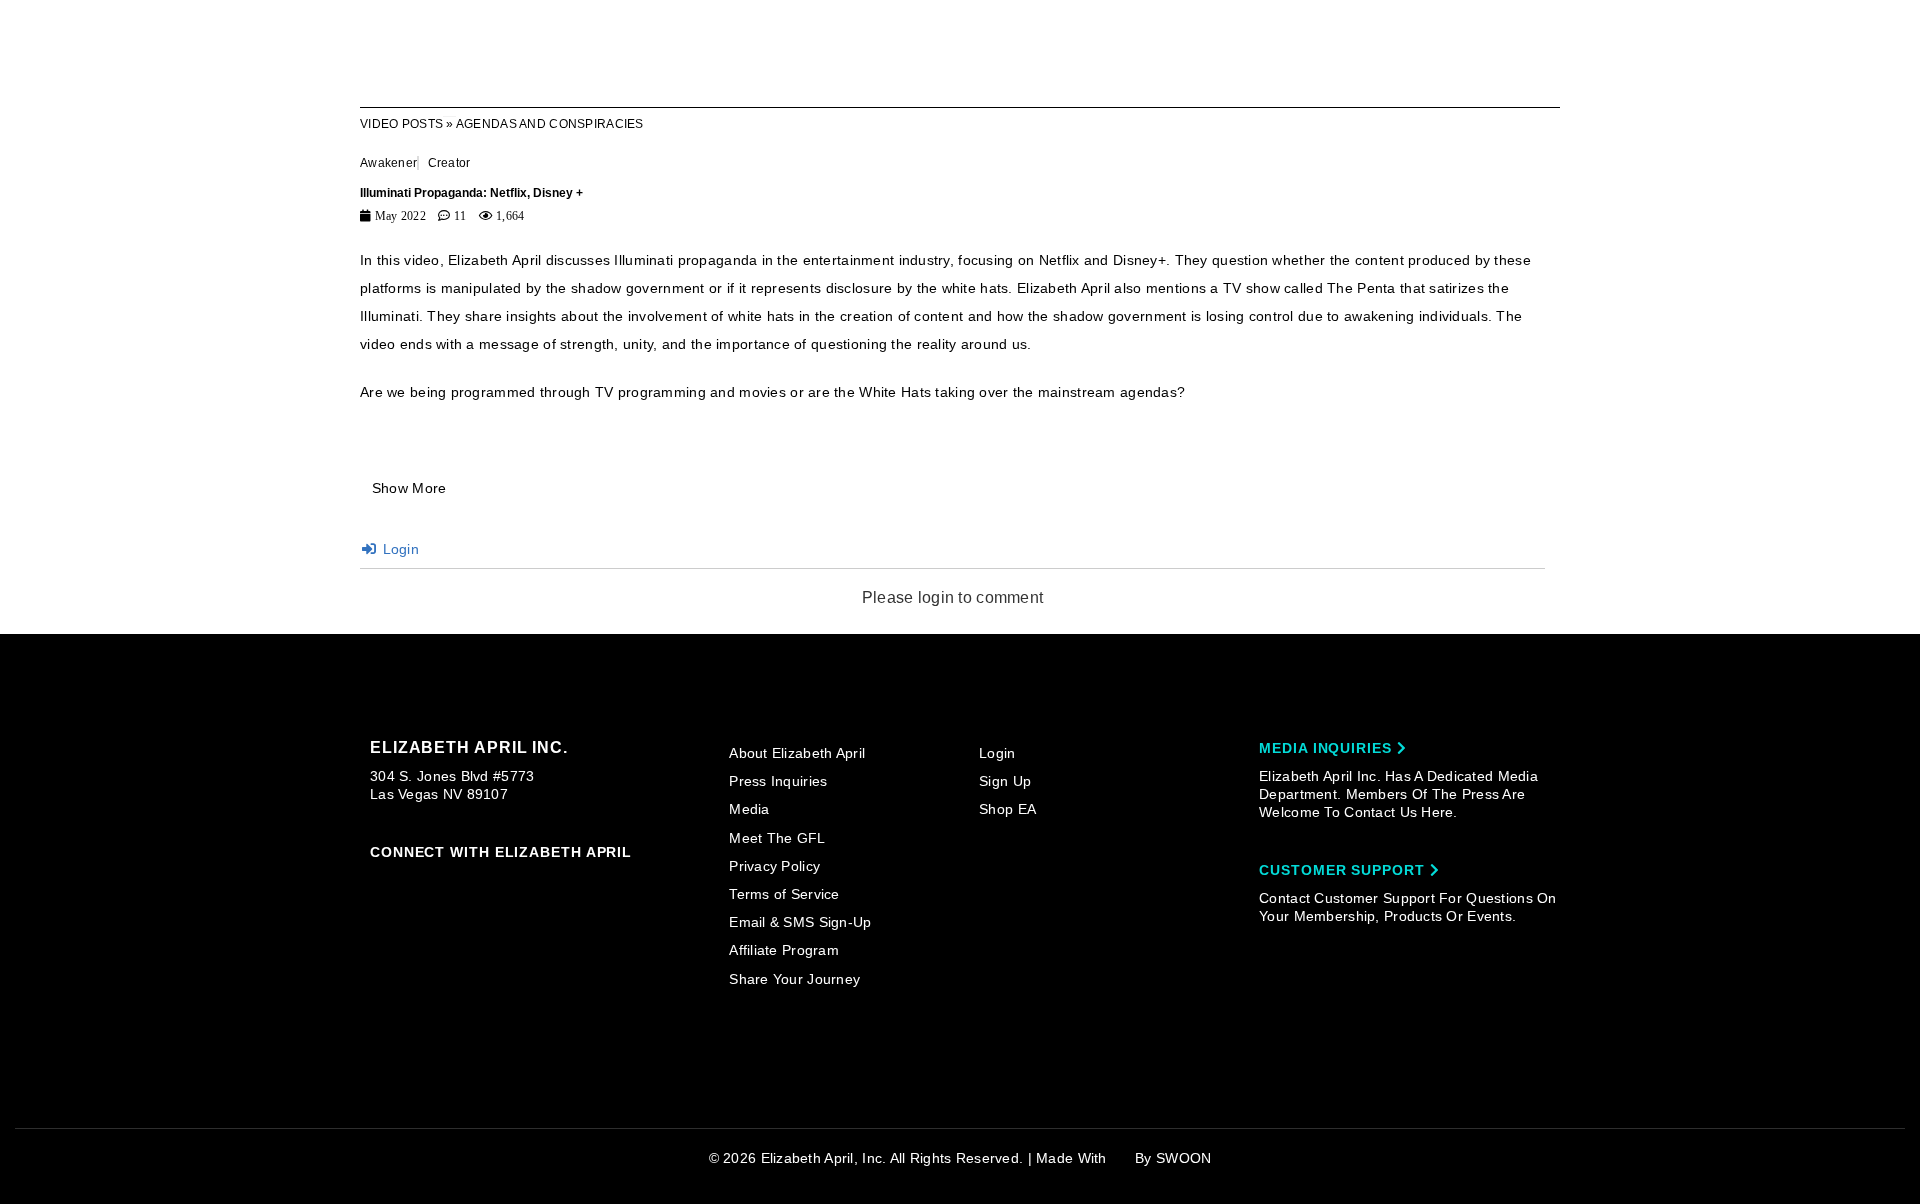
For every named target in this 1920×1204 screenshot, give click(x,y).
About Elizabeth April (797, 753)
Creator (449, 163)
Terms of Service (784, 894)
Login (398, 549)
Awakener (388, 163)
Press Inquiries (778, 781)
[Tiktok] (456, 882)
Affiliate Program (784, 950)
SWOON (1183, 1158)
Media (749, 809)
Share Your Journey (794, 979)
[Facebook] (417, 883)
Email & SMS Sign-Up (800, 922)
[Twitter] (494, 883)
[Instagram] (379, 882)
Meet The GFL (777, 838)
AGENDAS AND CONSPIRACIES (550, 124)
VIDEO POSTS (401, 124)
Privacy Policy (774, 866)
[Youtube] (532, 884)
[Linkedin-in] (609, 882)
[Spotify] (570, 883)
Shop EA (1007, 809)
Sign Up (1005, 781)
